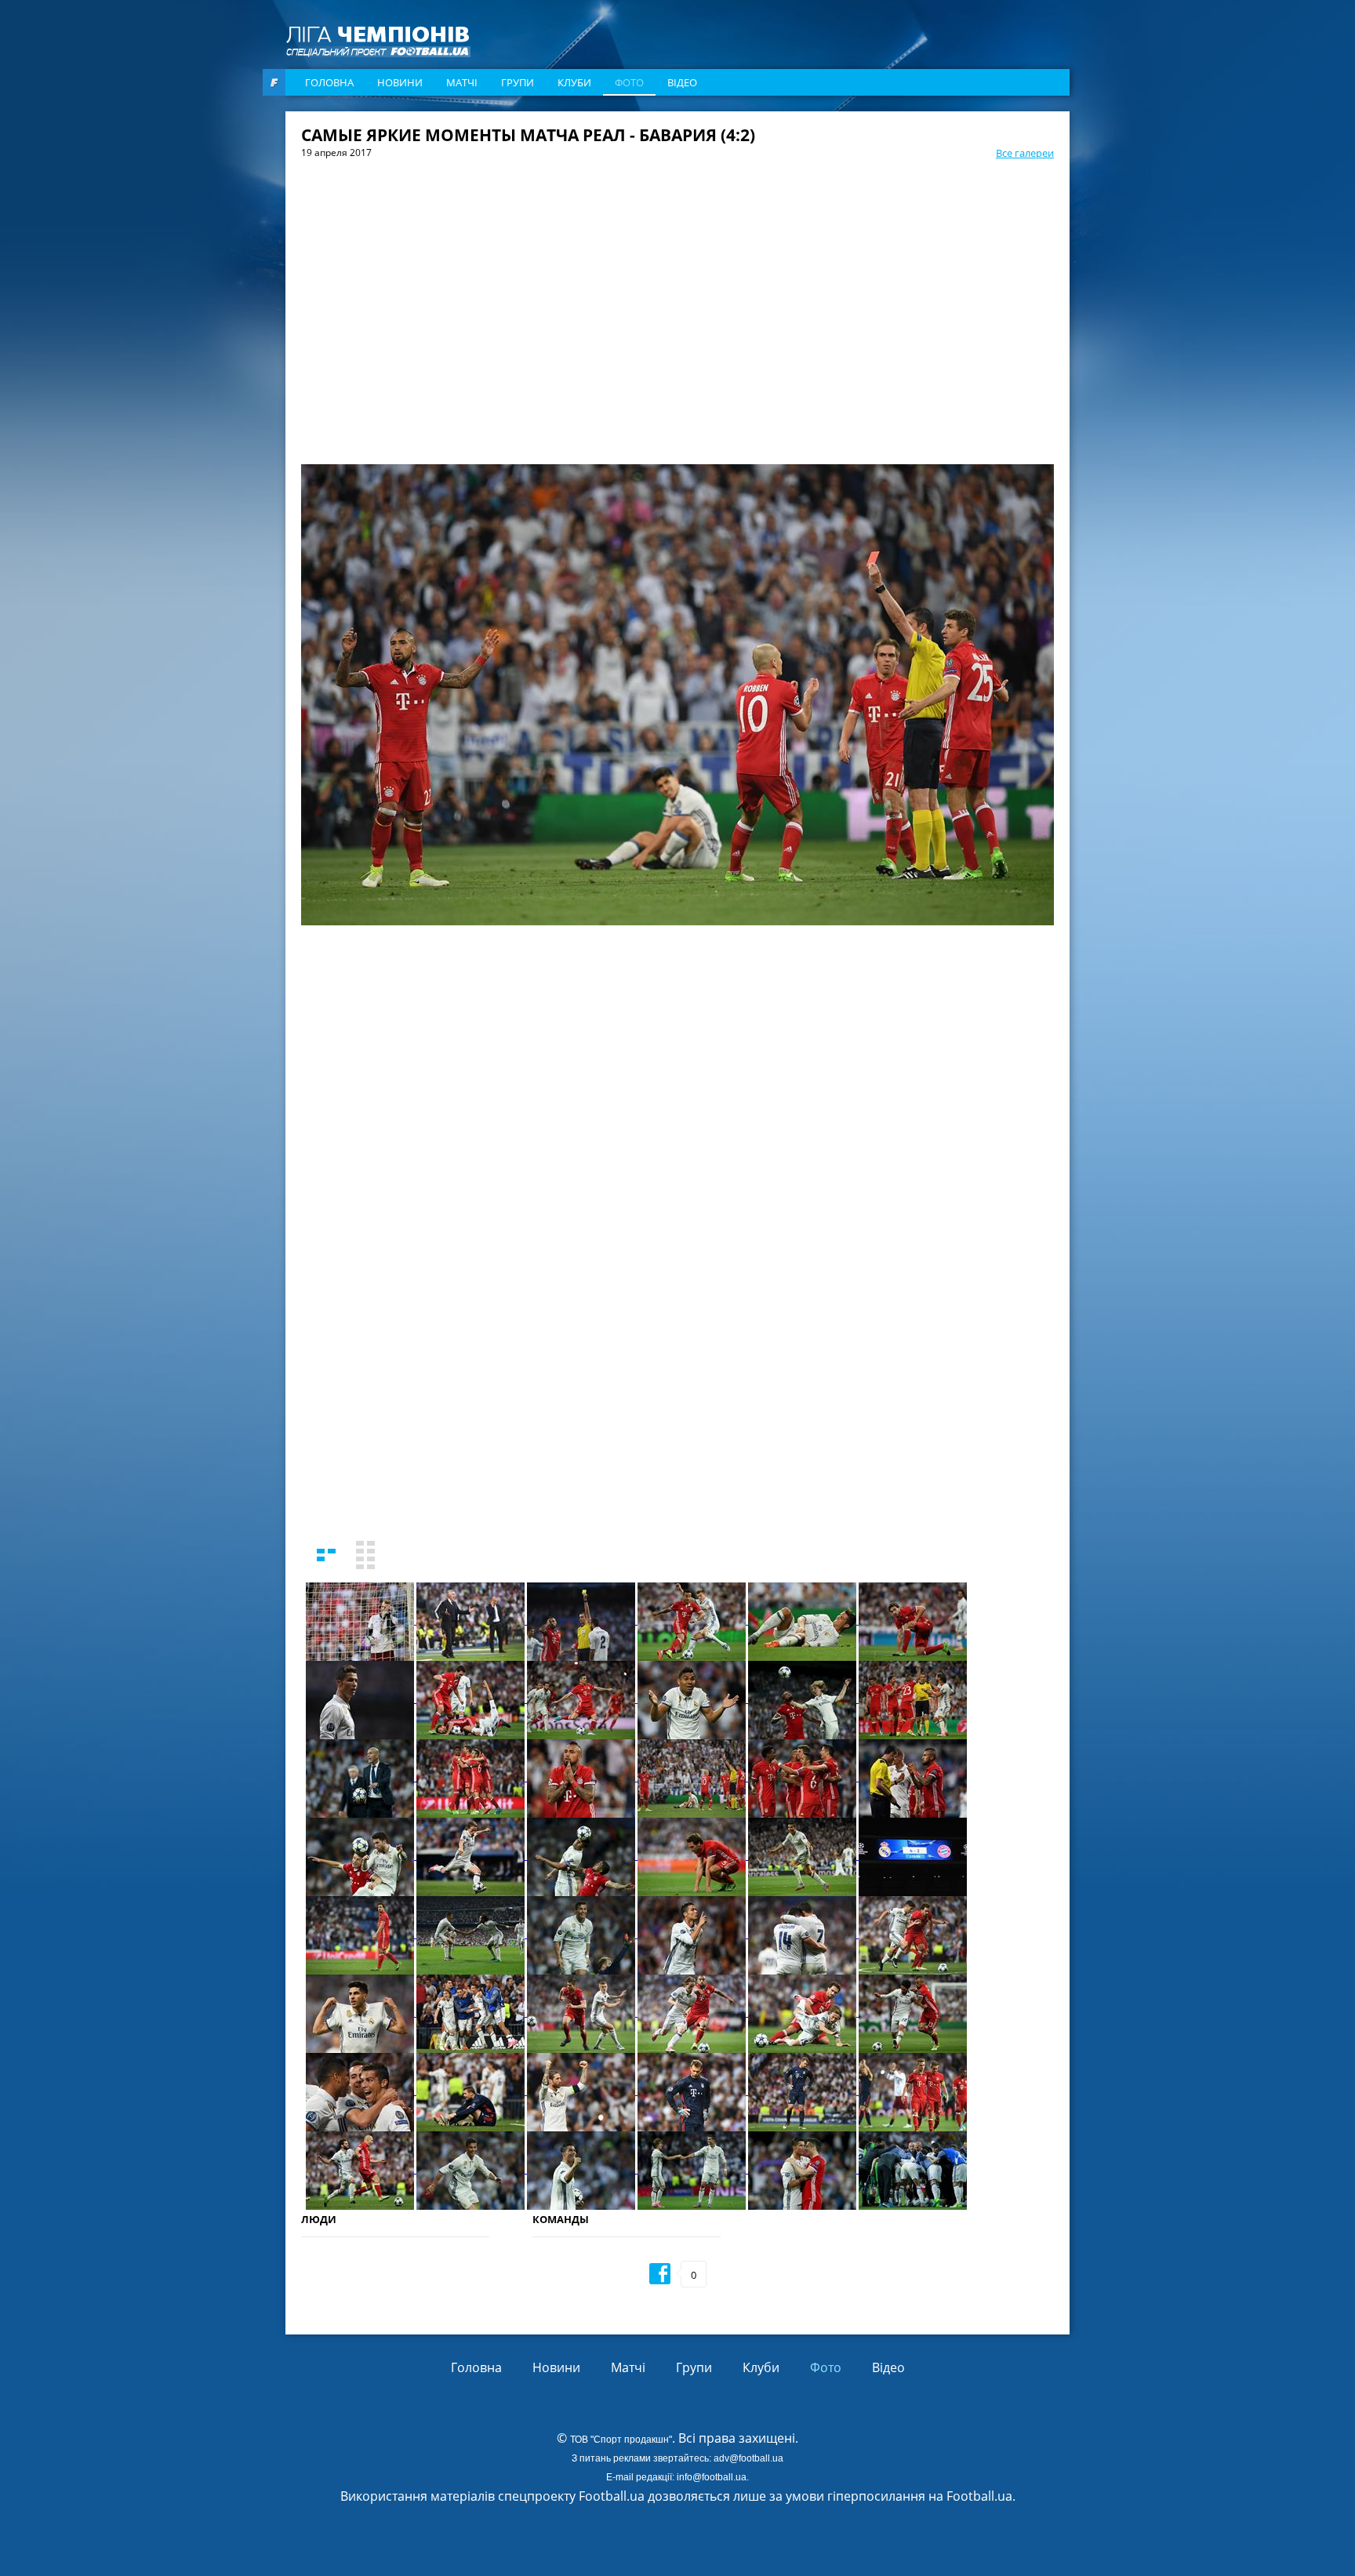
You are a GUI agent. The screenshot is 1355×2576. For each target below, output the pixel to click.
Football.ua (979, 2496)
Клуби (574, 82)
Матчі (462, 82)
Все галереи (1025, 153)
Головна (329, 82)
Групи (518, 82)
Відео (682, 82)
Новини (400, 82)
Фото (629, 82)
